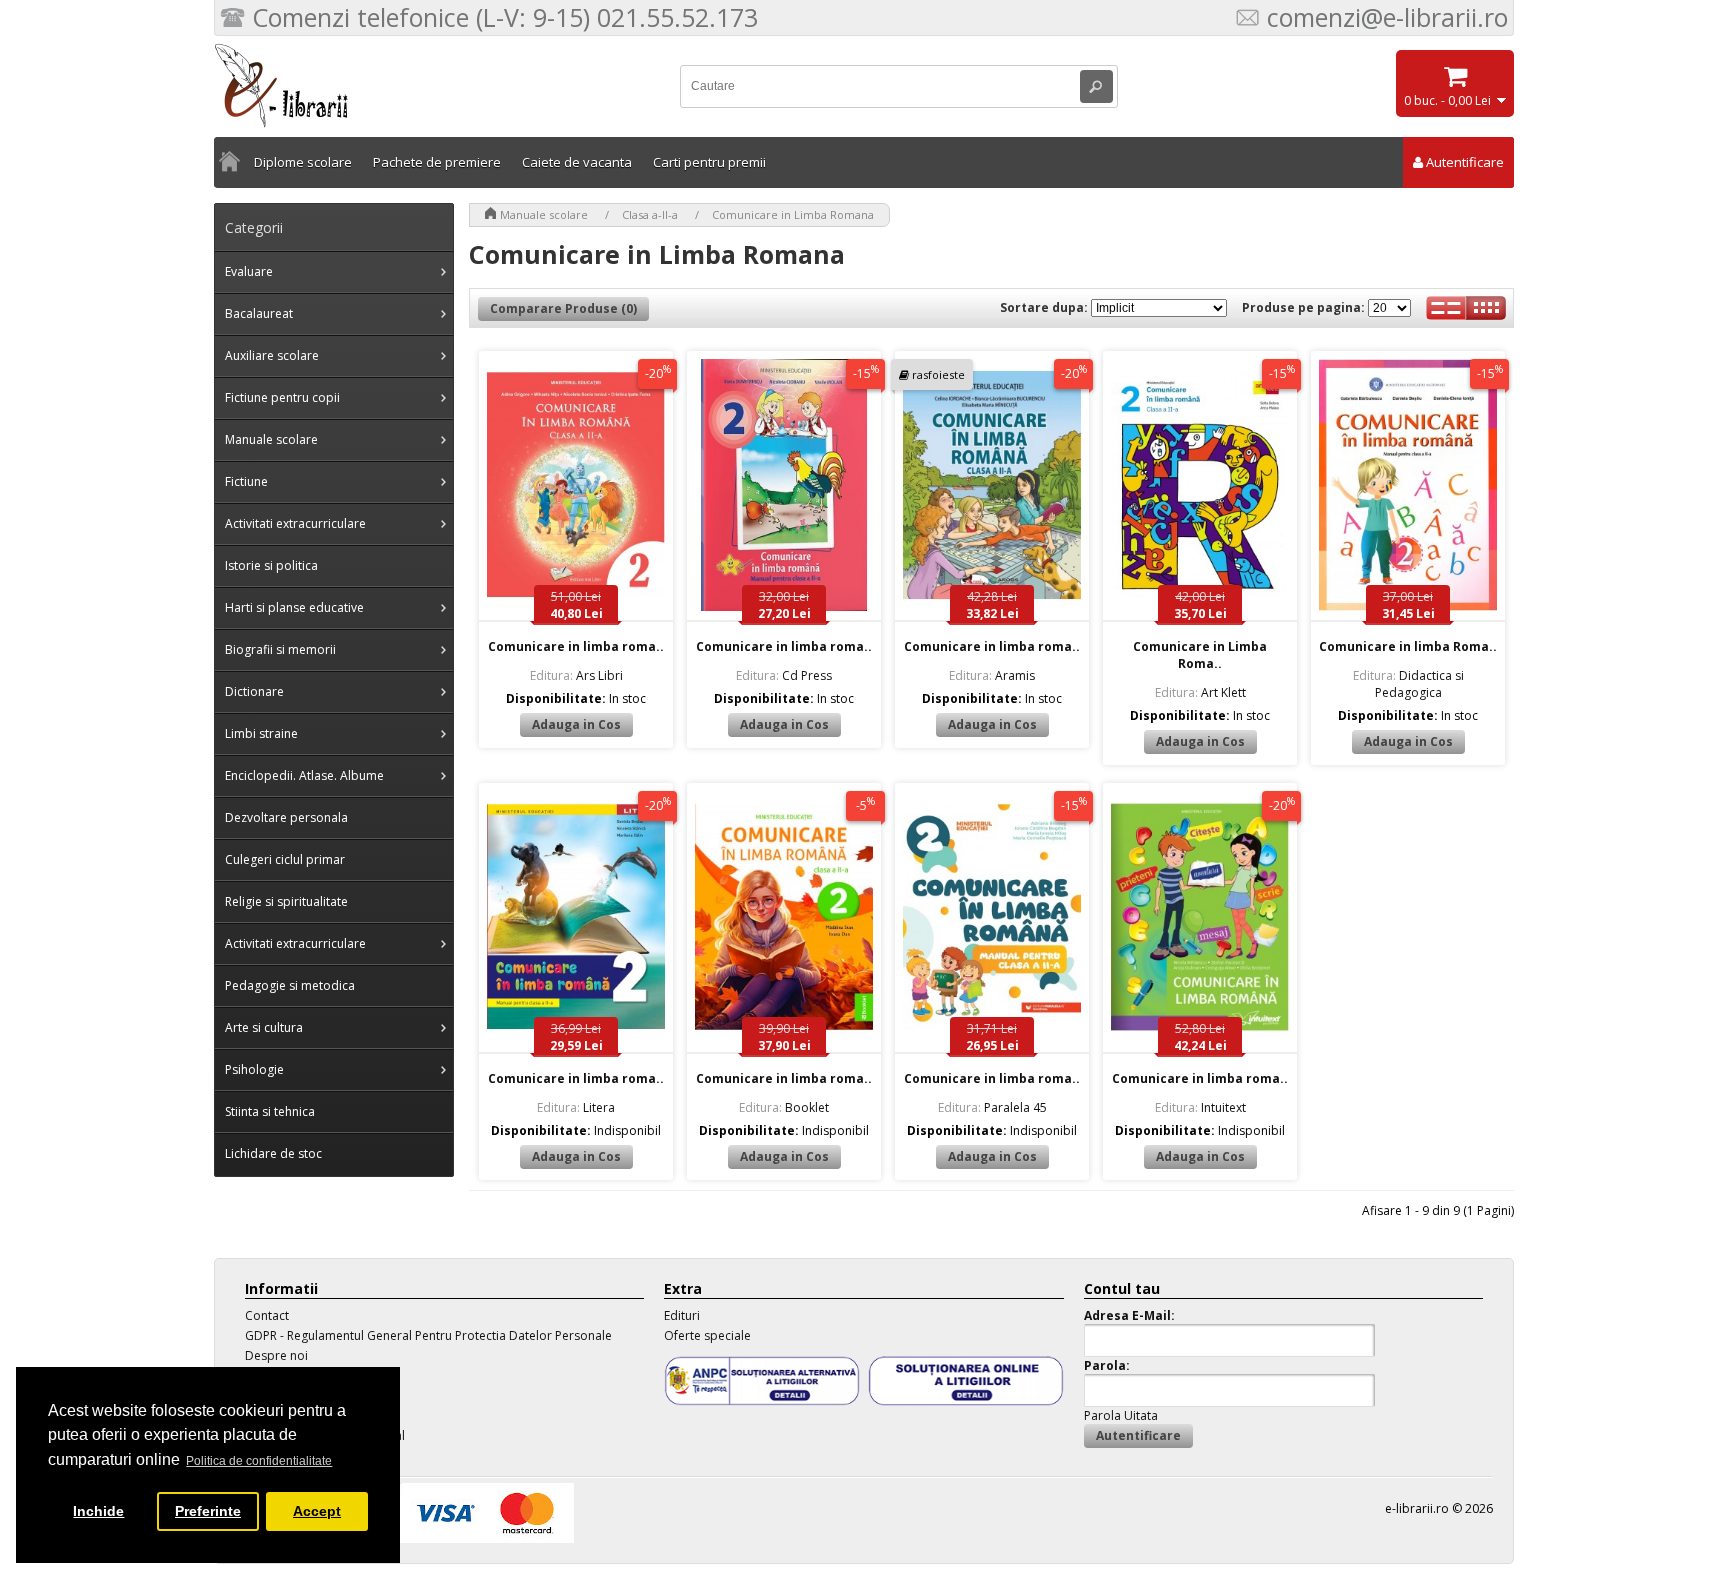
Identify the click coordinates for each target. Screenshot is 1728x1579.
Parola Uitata (1121, 1415)
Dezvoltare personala (286, 817)
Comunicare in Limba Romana (793, 214)
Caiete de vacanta (577, 162)
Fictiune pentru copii (282, 397)
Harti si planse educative (294, 607)
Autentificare (1465, 162)
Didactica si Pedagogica (1408, 684)
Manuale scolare (271, 439)
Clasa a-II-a (650, 214)
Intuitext (1200, 1107)
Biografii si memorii (280, 649)
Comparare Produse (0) (563, 308)
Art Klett (1200, 692)
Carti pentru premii (709, 162)
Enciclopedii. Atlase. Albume (304, 775)
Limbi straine (261, 733)
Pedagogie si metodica (290, 985)
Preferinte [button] (208, 1511)
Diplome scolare (303, 162)
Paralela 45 (992, 1107)
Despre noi (276, 1355)
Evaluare (249, 271)
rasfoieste (938, 374)
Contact (267, 1315)
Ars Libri (576, 675)
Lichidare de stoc (273, 1153)
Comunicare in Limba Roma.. (1200, 655)
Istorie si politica (271, 565)
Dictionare (254, 691)
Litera (576, 1107)
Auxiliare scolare (272, 355)
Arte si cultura (264, 1027)
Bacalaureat (259, 313)
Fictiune (246, 481)
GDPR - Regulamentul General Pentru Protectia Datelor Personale (428, 1335)
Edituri (682, 1315)
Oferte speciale (707, 1335)
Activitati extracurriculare (295, 523)
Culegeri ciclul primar (285, 859)
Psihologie (254, 1069)
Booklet (784, 1107)
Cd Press (784, 675)
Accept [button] (317, 1511)
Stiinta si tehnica (270, 1111)
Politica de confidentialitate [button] (259, 1461)
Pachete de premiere (437, 162)
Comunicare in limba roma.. (576, 646)
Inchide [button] (98, 1511)
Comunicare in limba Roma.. (1408, 646)
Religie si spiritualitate (286, 901)
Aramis (992, 675)
